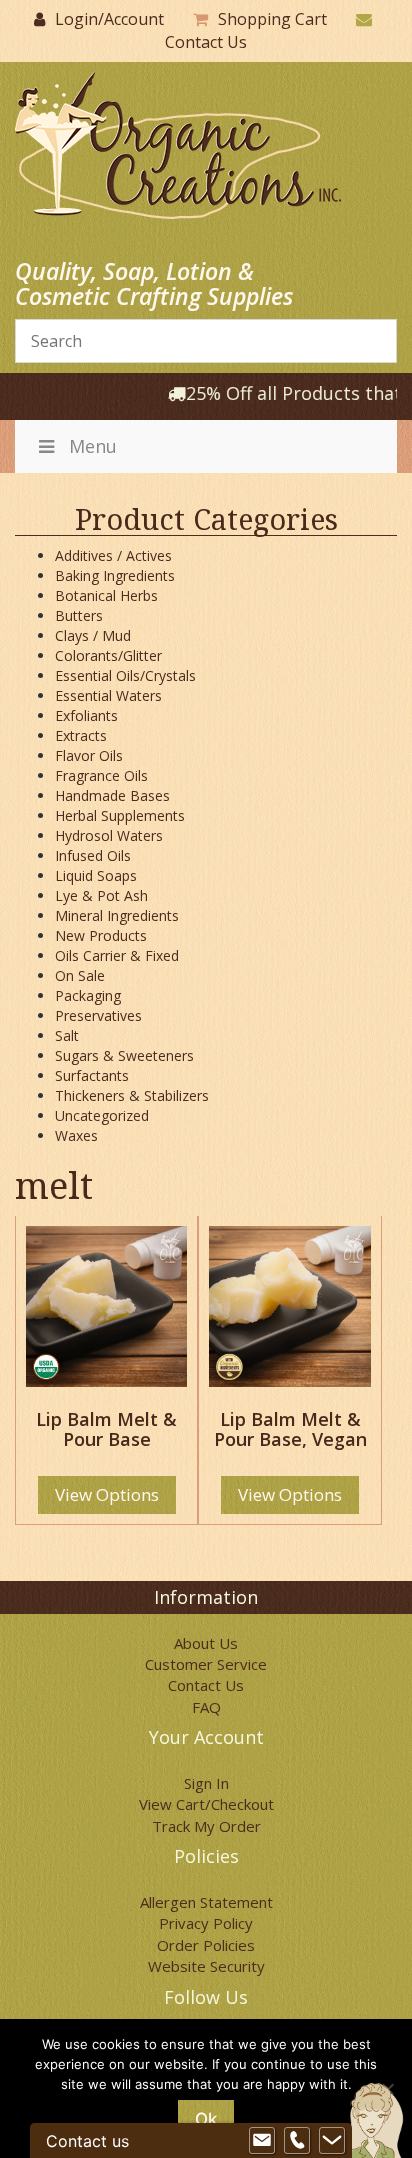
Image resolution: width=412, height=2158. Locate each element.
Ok (206, 2119)
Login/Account (109, 19)
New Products (101, 935)
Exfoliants (86, 715)
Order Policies (206, 1945)
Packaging (88, 995)
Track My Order (206, 1826)
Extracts (81, 735)
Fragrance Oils (101, 775)
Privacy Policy (206, 1923)
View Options (107, 1494)
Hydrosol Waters (109, 835)
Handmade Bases (112, 795)
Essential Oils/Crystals (125, 675)
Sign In (206, 1783)
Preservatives (98, 1015)
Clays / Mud (93, 635)
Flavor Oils (89, 755)
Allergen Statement (206, 1902)
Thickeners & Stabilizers (132, 1095)
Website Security (206, 1966)
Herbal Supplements (120, 815)
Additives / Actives (113, 555)
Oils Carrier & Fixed (117, 955)
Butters (79, 615)
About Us (206, 1643)
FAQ (206, 1707)
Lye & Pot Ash (101, 895)
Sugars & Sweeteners (124, 1055)
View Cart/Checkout (206, 1804)
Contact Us (206, 42)
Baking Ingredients (115, 575)
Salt (67, 1035)
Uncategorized (102, 1115)
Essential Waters (108, 695)
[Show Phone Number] (297, 2141)
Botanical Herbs (106, 595)
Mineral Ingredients (117, 915)
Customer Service (206, 1664)
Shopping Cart (272, 19)
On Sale (80, 975)
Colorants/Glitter (108, 655)
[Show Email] (262, 2141)
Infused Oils (93, 855)
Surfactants (92, 1075)
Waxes (76, 1135)
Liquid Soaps (96, 875)
